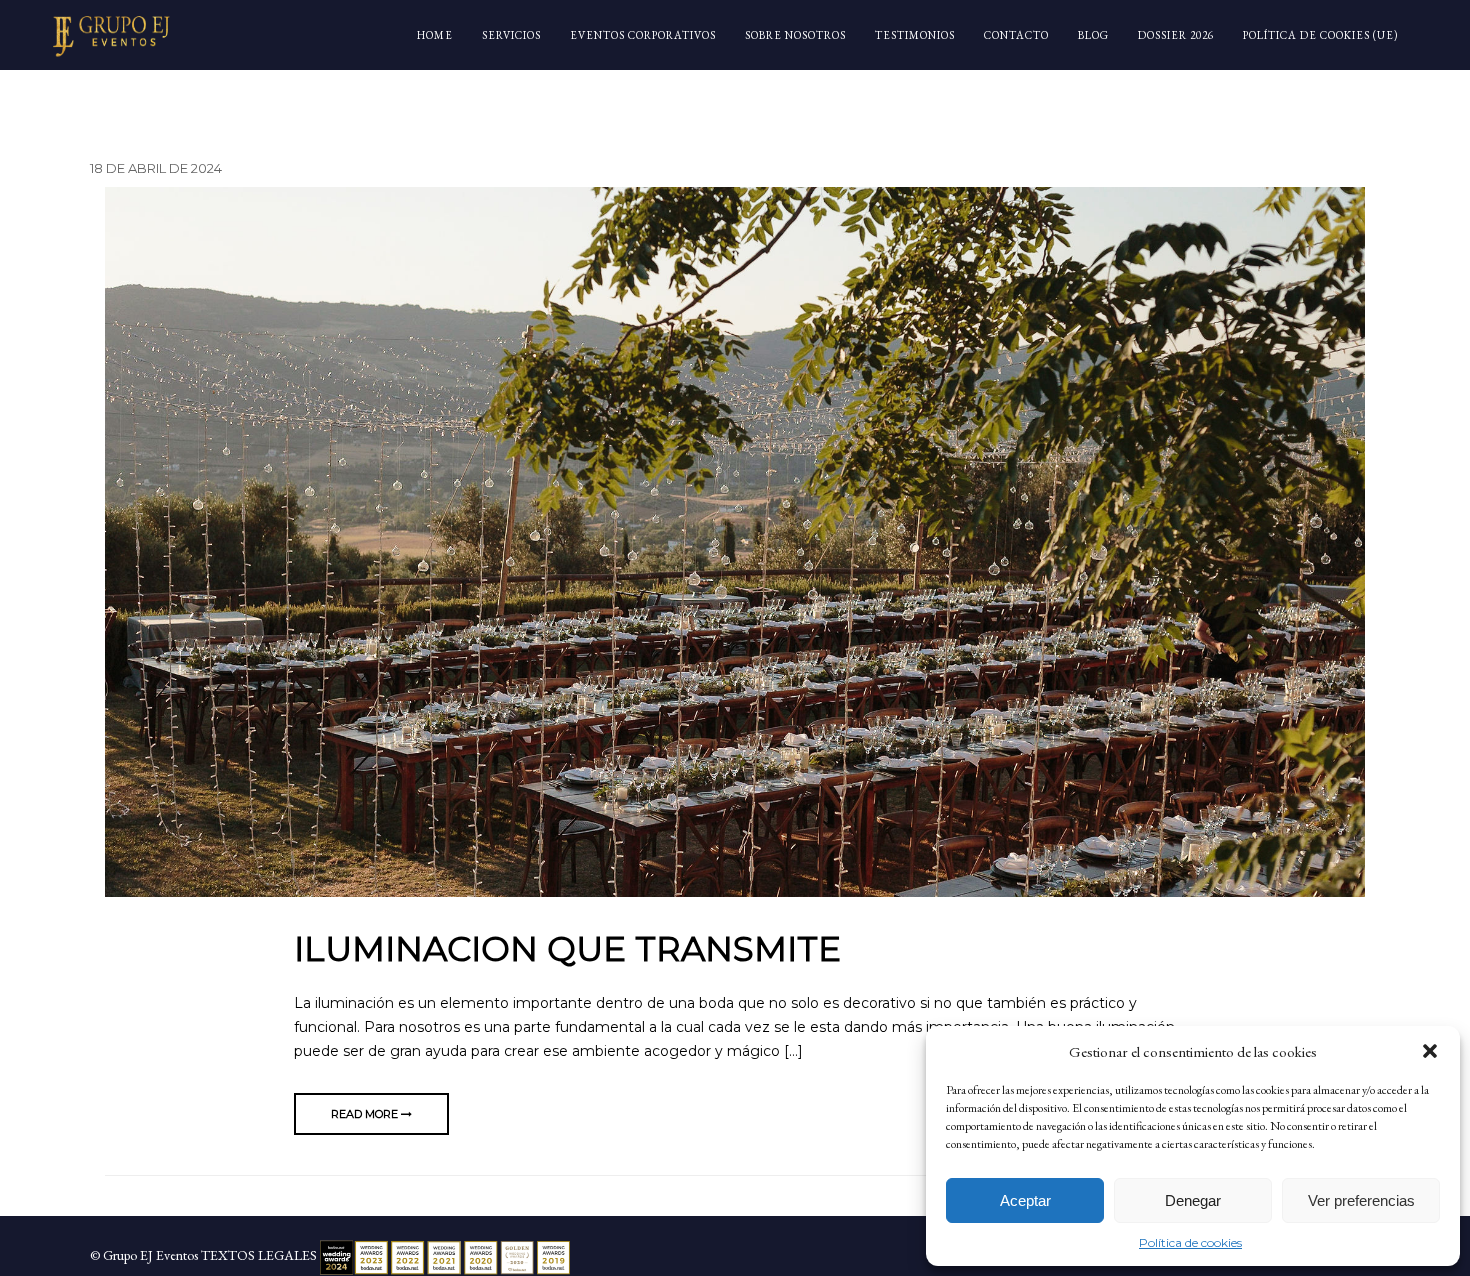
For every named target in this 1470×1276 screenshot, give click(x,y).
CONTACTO (1016, 35)
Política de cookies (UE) (1320, 35)
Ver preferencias (1361, 1200)
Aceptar (1025, 1200)
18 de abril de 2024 (156, 168)
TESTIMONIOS (915, 35)
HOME (435, 35)
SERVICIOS (511, 35)
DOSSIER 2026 (1176, 35)
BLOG (1093, 35)
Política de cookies (1190, 1242)
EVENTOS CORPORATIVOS (643, 35)
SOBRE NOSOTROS (795, 35)
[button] (1430, 1051)
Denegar (1193, 1200)
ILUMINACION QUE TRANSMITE (567, 949)
